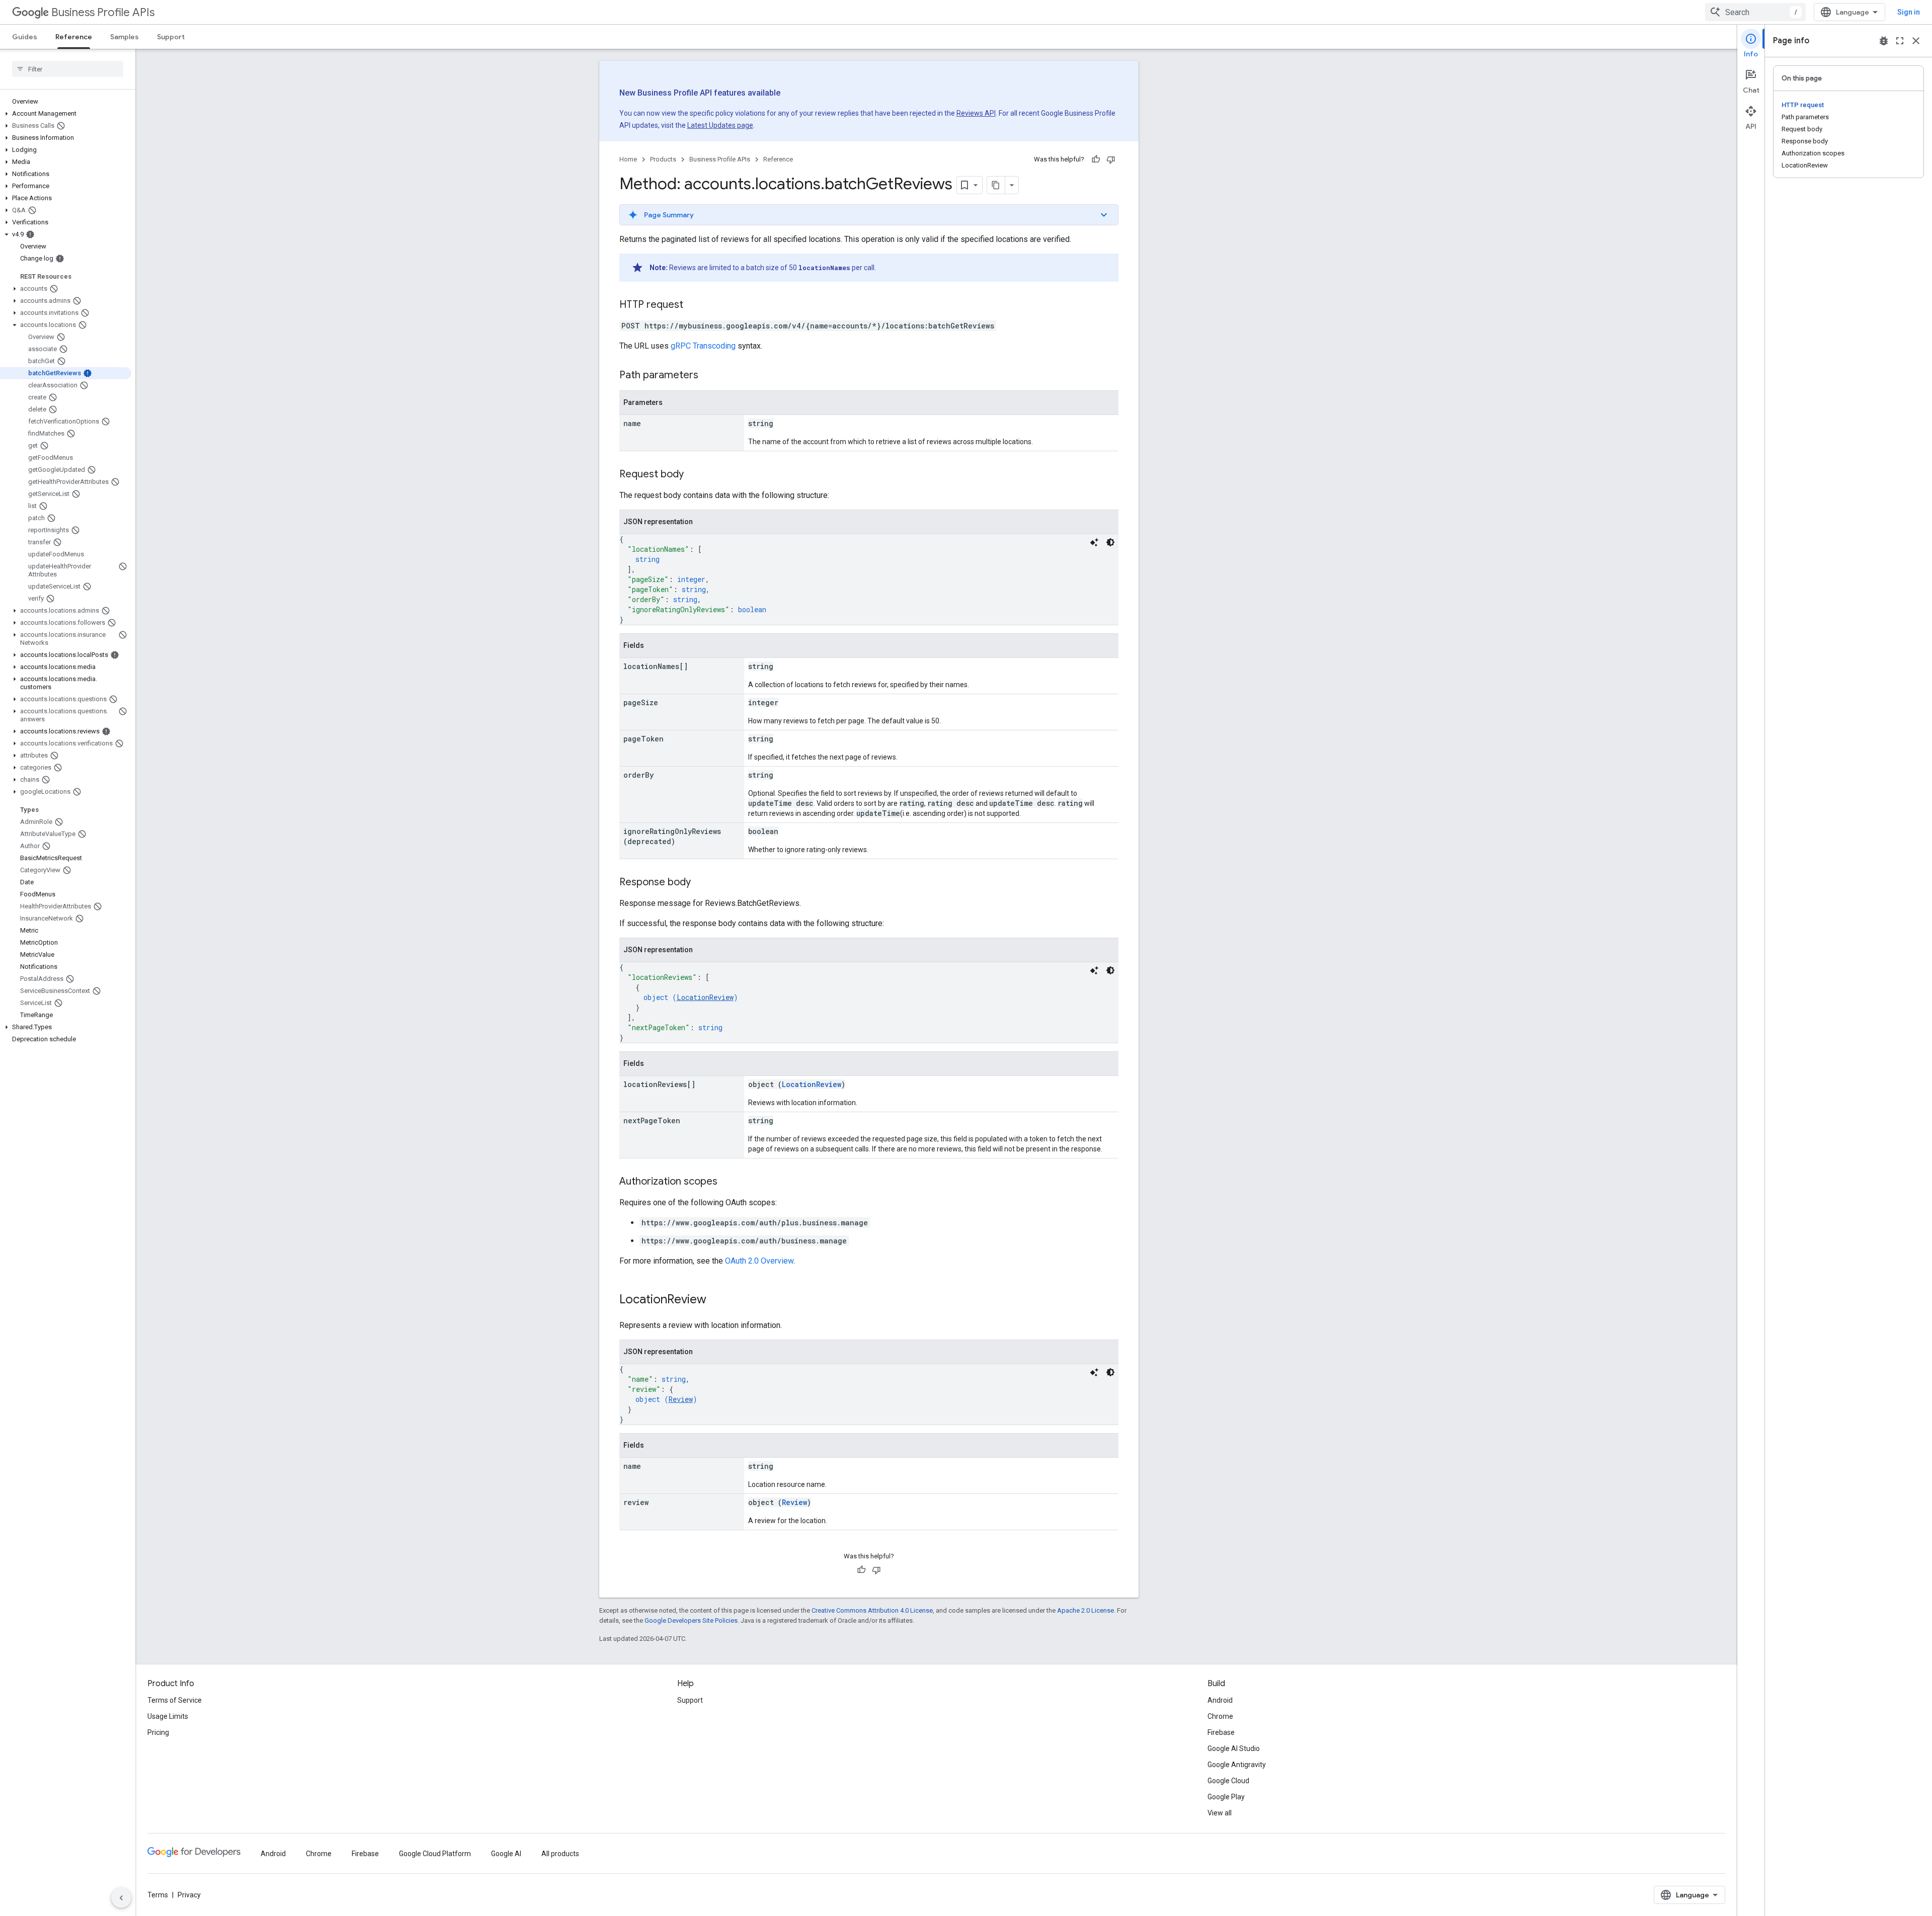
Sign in (1909, 12)
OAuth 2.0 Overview (759, 1261)
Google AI (506, 1854)
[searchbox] (68, 69)
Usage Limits (168, 1716)
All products (560, 1854)
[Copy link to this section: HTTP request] (693, 305)
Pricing (158, 1732)
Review (681, 1399)
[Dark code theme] (1110, 542)
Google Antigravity (1237, 1765)
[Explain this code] (1094, 542)
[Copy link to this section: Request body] (694, 475)
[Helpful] (1096, 159)
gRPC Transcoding (703, 346)
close (1916, 41)
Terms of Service (175, 1700)
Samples (125, 37)
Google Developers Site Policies (691, 1620)
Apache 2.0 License (1085, 1610)
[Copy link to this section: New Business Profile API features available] (798, 94)
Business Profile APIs (103, 12)
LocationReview (705, 997)
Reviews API (976, 113)
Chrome (1220, 1716)
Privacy (189, 1895)
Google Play (1226, 1797)
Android (1220, 1700)
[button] (66, 114)
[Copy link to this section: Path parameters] (708, 376)
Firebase (1221, 1732)
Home (628, 159)
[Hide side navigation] (121, 1898)
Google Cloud (1228, 1781)
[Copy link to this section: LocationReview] (716, 1300)
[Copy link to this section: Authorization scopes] (728, 1182)
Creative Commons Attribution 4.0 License (872, 1610)
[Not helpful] (1111, 159)
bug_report (1884, 41)
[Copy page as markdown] (996, 185)
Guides (25, 37)
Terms (158, 1895)
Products (663, 159)
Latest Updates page (720, 125)
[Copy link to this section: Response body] (701, 883)
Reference (74, 37)
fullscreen (1900, 41)
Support (171, 37)
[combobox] (1755, 12)
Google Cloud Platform (435, 1854)
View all (1220, 1813)
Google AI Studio (1234, 1748)
